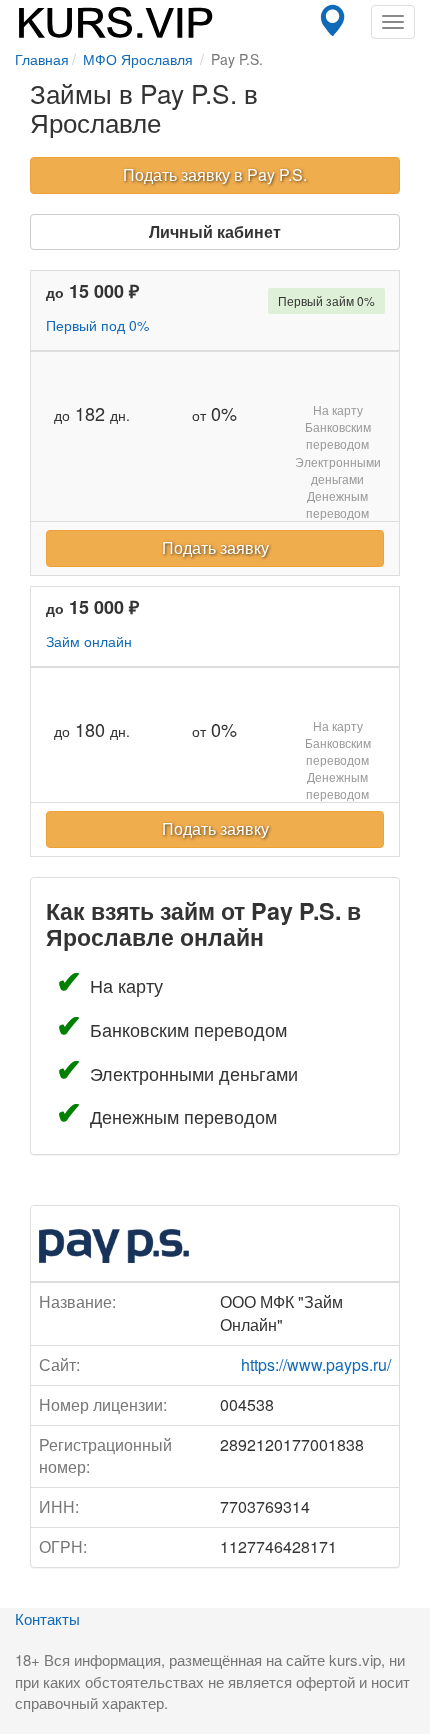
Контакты (47, 1618)
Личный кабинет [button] (215, 231)
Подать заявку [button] (215, 547)
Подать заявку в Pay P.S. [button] (215, 174)
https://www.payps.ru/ (316, 1364)
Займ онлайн (89, 641)
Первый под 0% (97, 325)
